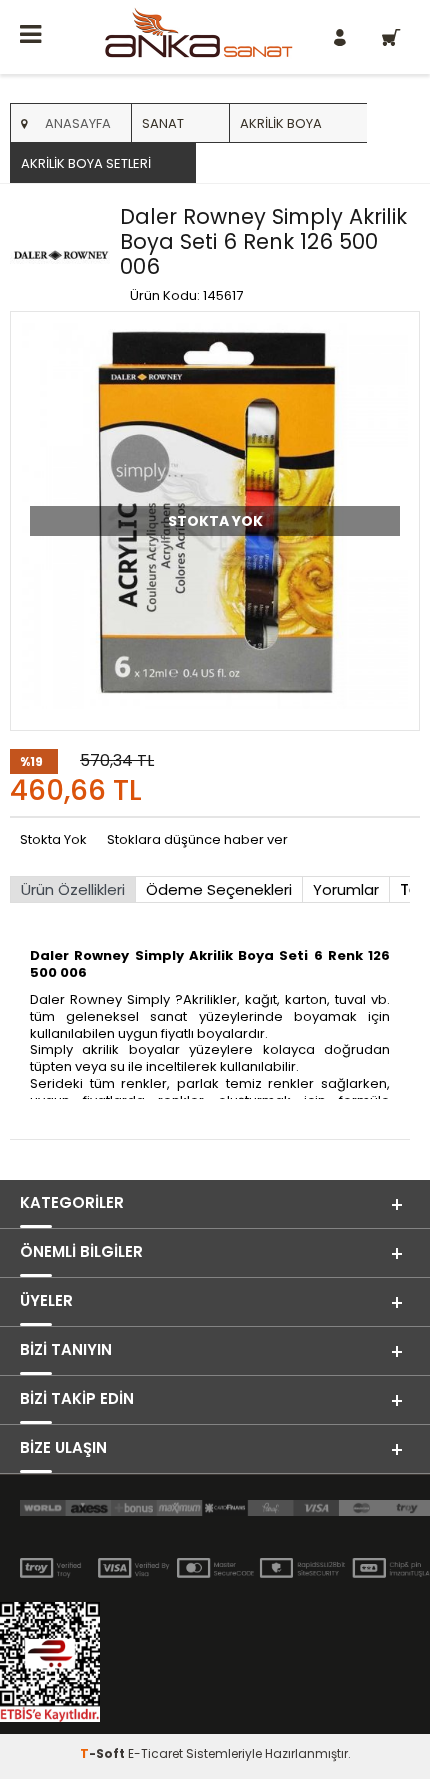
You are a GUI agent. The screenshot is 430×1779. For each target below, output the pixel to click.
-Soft (104, 1753)
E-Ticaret (155, 1753)
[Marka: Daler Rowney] (60, 255)
